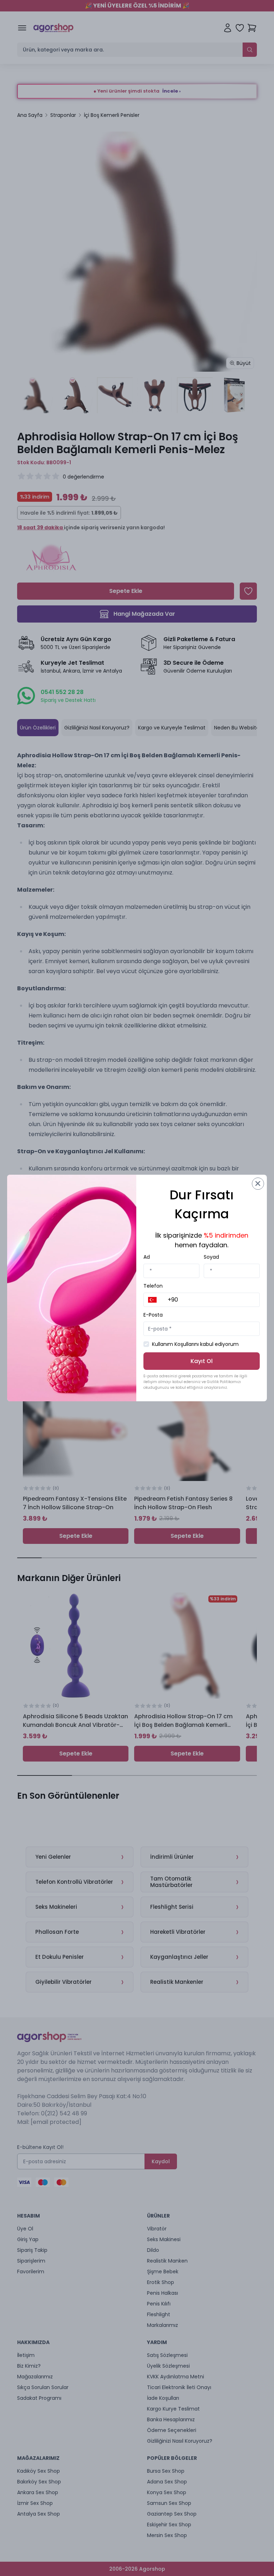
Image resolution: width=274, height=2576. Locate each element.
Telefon (153, 1286)
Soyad (211, 1257)
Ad (147, 1257)
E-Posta (153, 1315)
